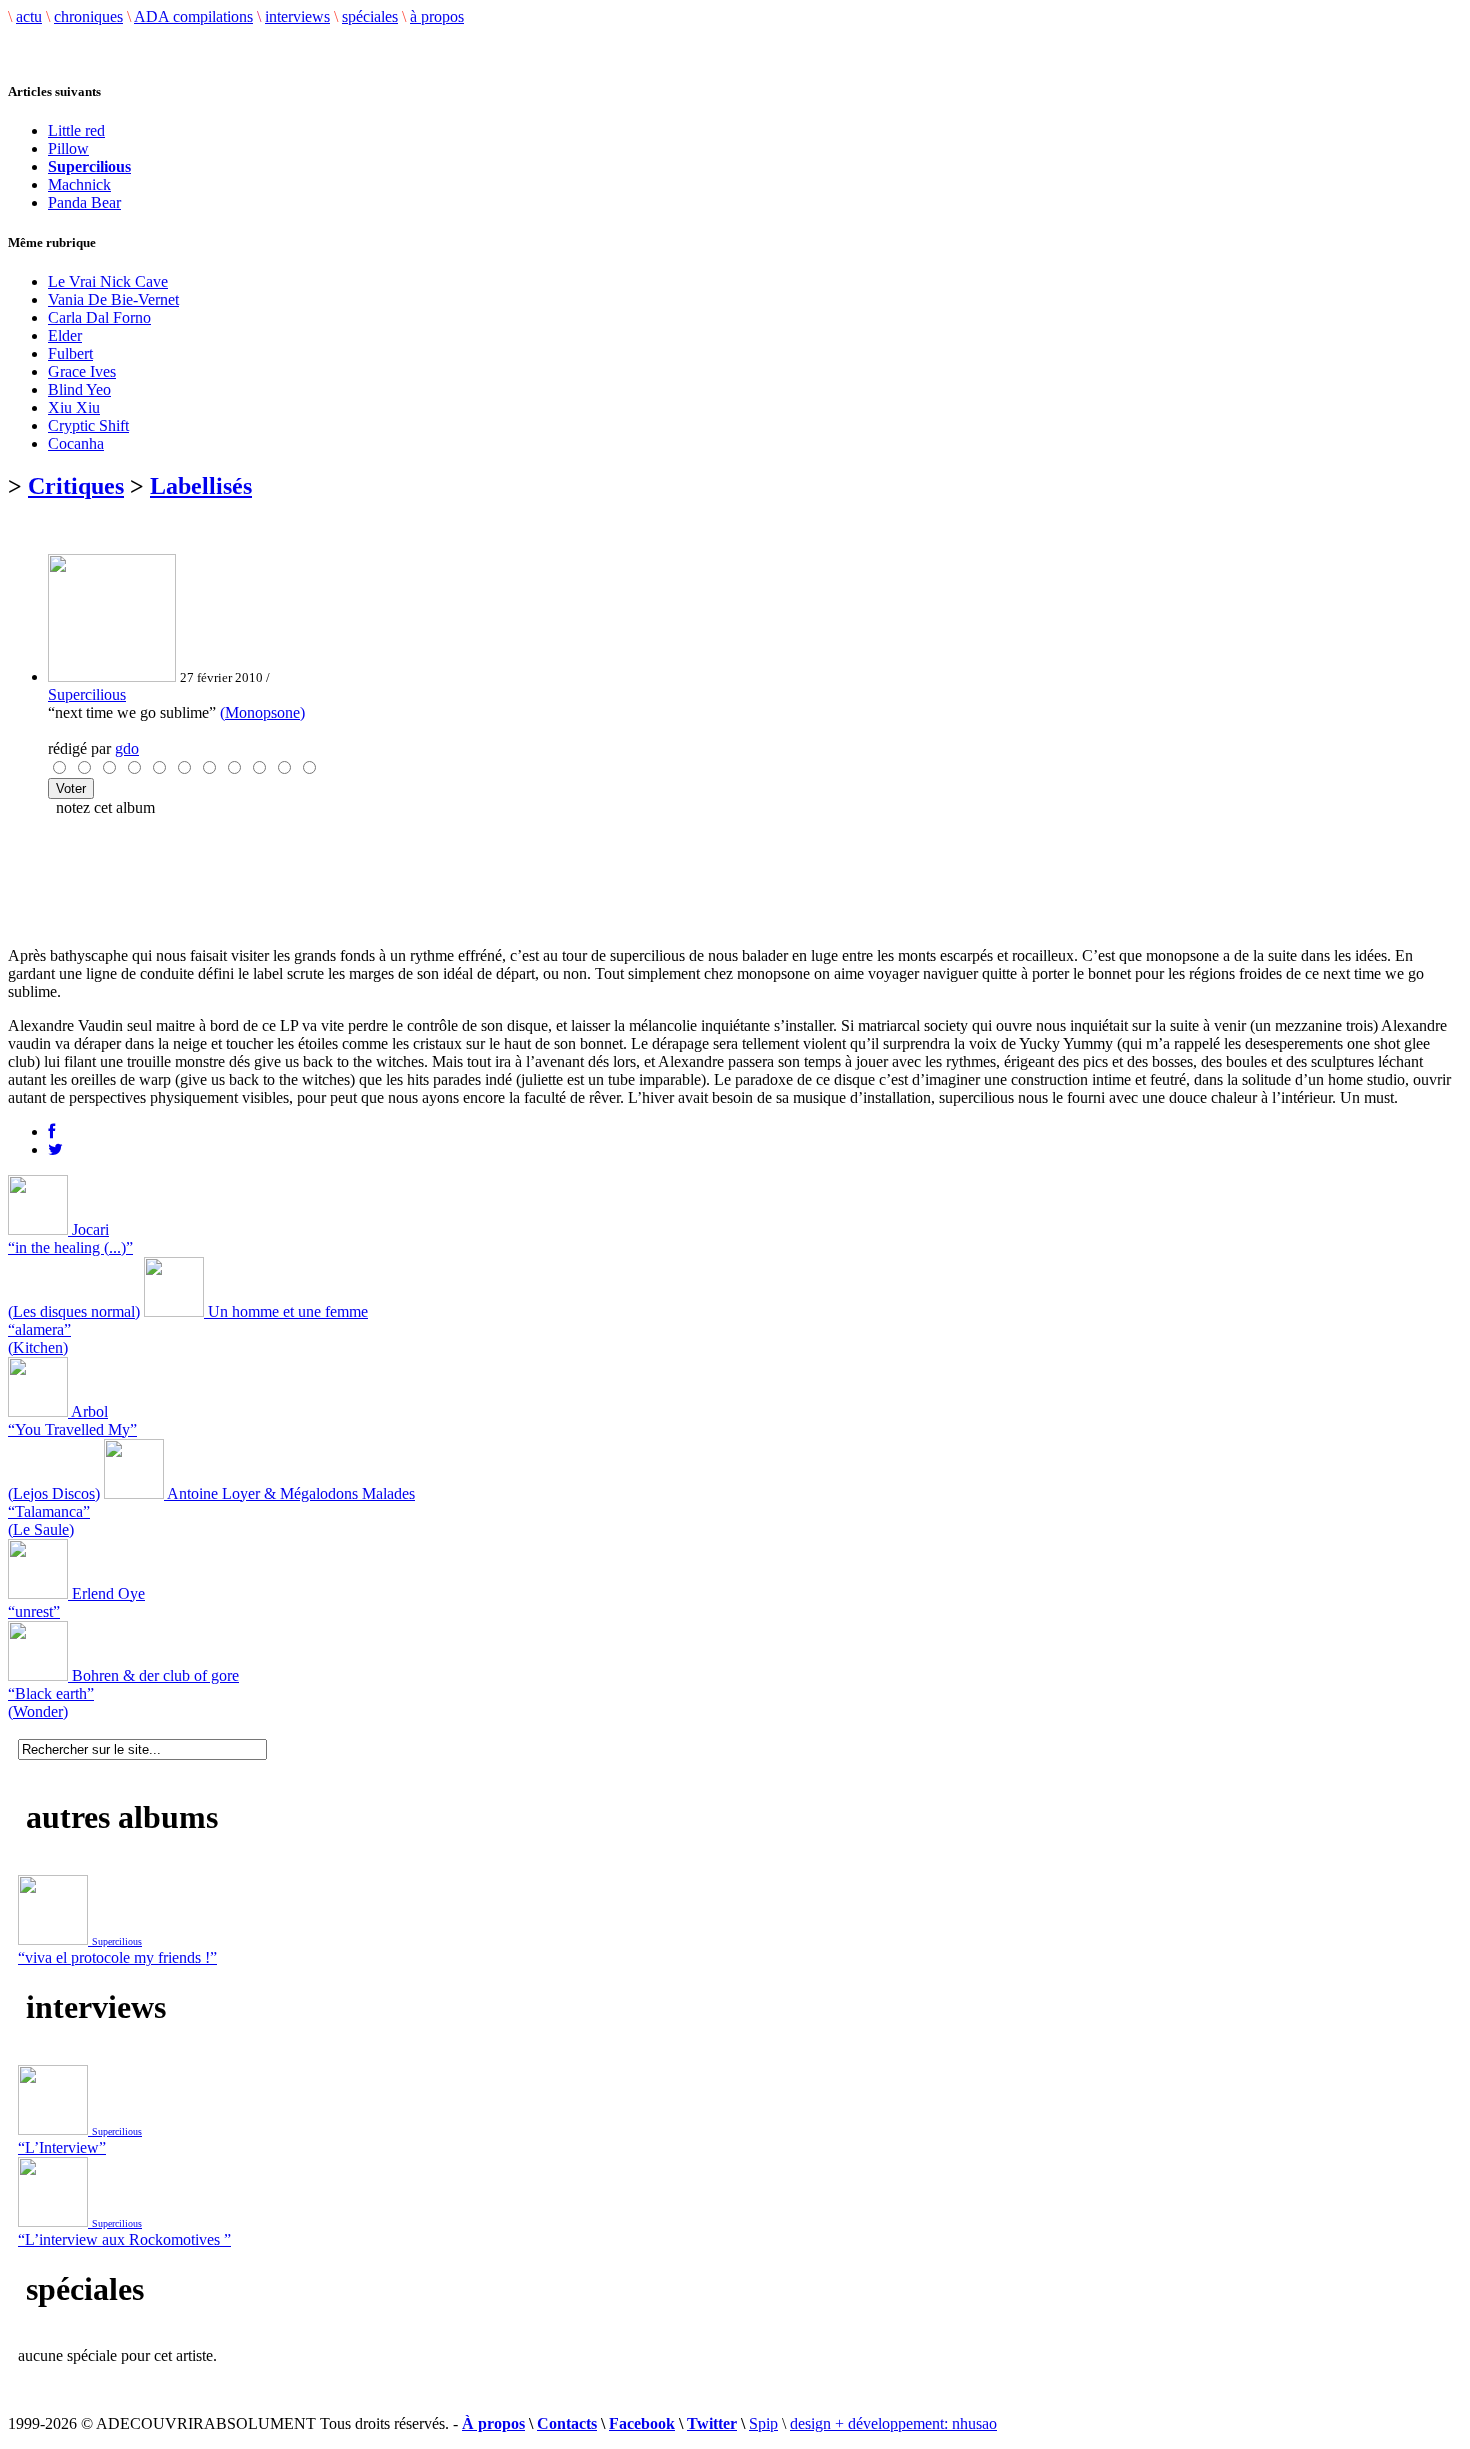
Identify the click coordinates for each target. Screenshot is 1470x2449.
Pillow (68, 148)
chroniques (88, 16)
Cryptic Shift (88, 425)
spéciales (370, 16)
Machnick (79, 184)
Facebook (642, 2423)
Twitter (712, 2423)
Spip (763, 2423)
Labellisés (201, 486)
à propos (437, 16)
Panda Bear (84, 202)
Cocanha (76, 443)
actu (29, 16)
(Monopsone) (262, 712)
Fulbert (70, 353)
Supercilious (87, 694)
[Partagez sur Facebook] (51, 1131)
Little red (76, 130)
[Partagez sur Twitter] (55, 1149)
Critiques (76, 486)
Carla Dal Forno (99, 317)
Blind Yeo (79, 389)
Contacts (567, 2423)
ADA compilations (193, 16)
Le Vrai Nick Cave (108, 281)
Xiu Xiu (74, 407)
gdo (127, 748)
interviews (297, 16)
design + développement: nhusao (893, 2423)
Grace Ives (82, 371)
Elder (65, 335)
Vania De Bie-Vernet (113, 299)
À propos (493, 2423)
